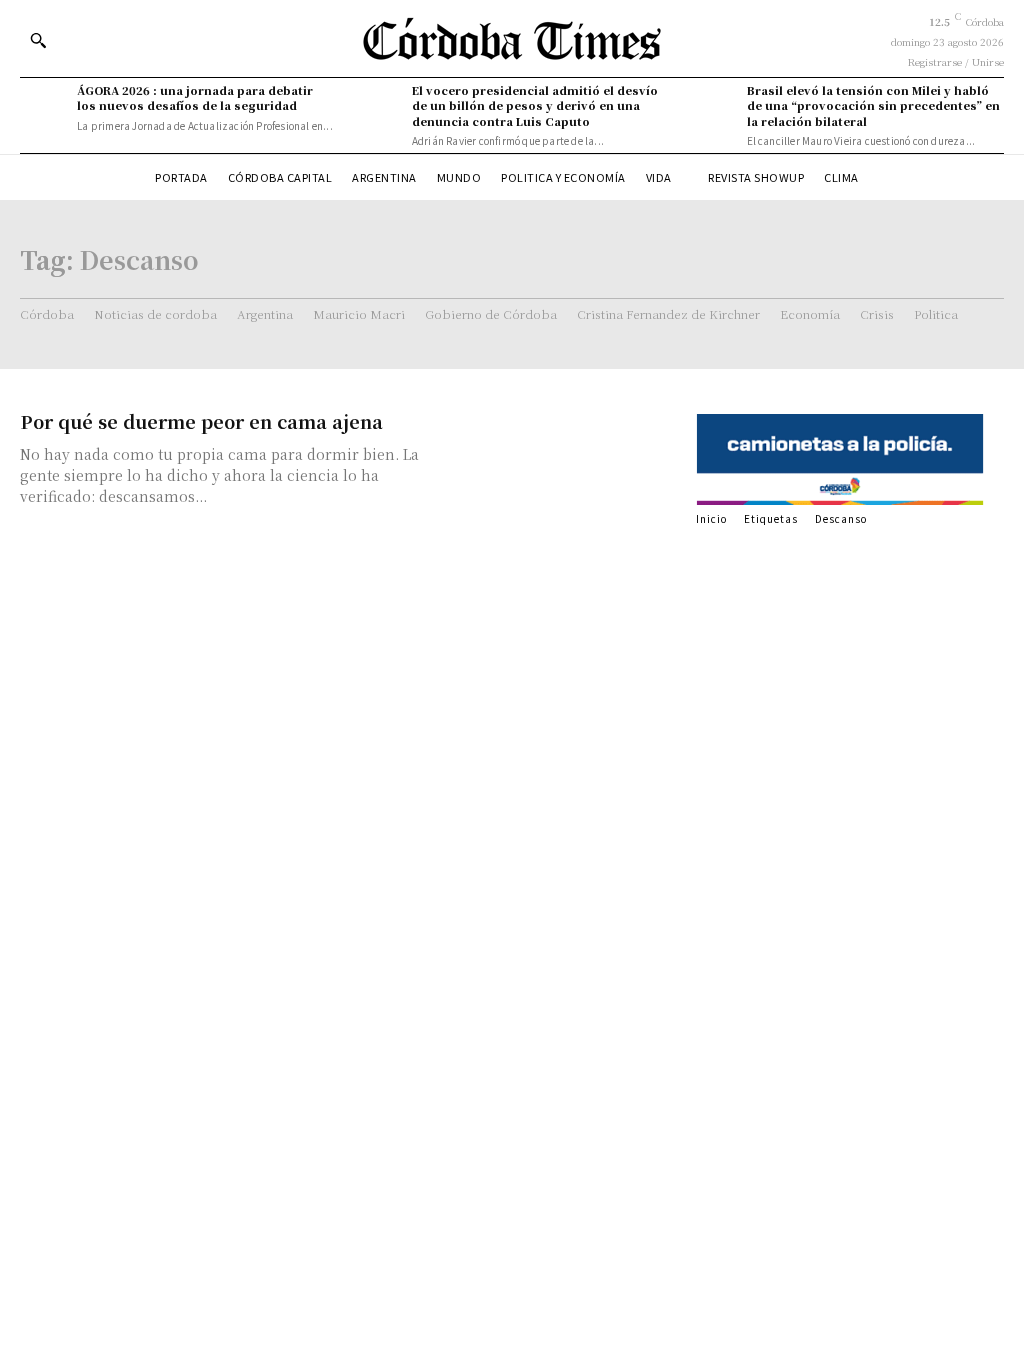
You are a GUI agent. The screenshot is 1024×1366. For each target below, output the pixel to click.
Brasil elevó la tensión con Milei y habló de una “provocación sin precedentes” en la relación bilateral (873, 105)
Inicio (711, 518)
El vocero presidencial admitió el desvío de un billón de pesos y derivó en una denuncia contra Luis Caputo (535, 105)
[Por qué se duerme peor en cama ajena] (561, 466)
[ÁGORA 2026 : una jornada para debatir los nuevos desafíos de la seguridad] (43, 106)
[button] (38, 40)
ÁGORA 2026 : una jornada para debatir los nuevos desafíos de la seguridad (195, 97)
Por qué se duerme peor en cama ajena (201, 421)
